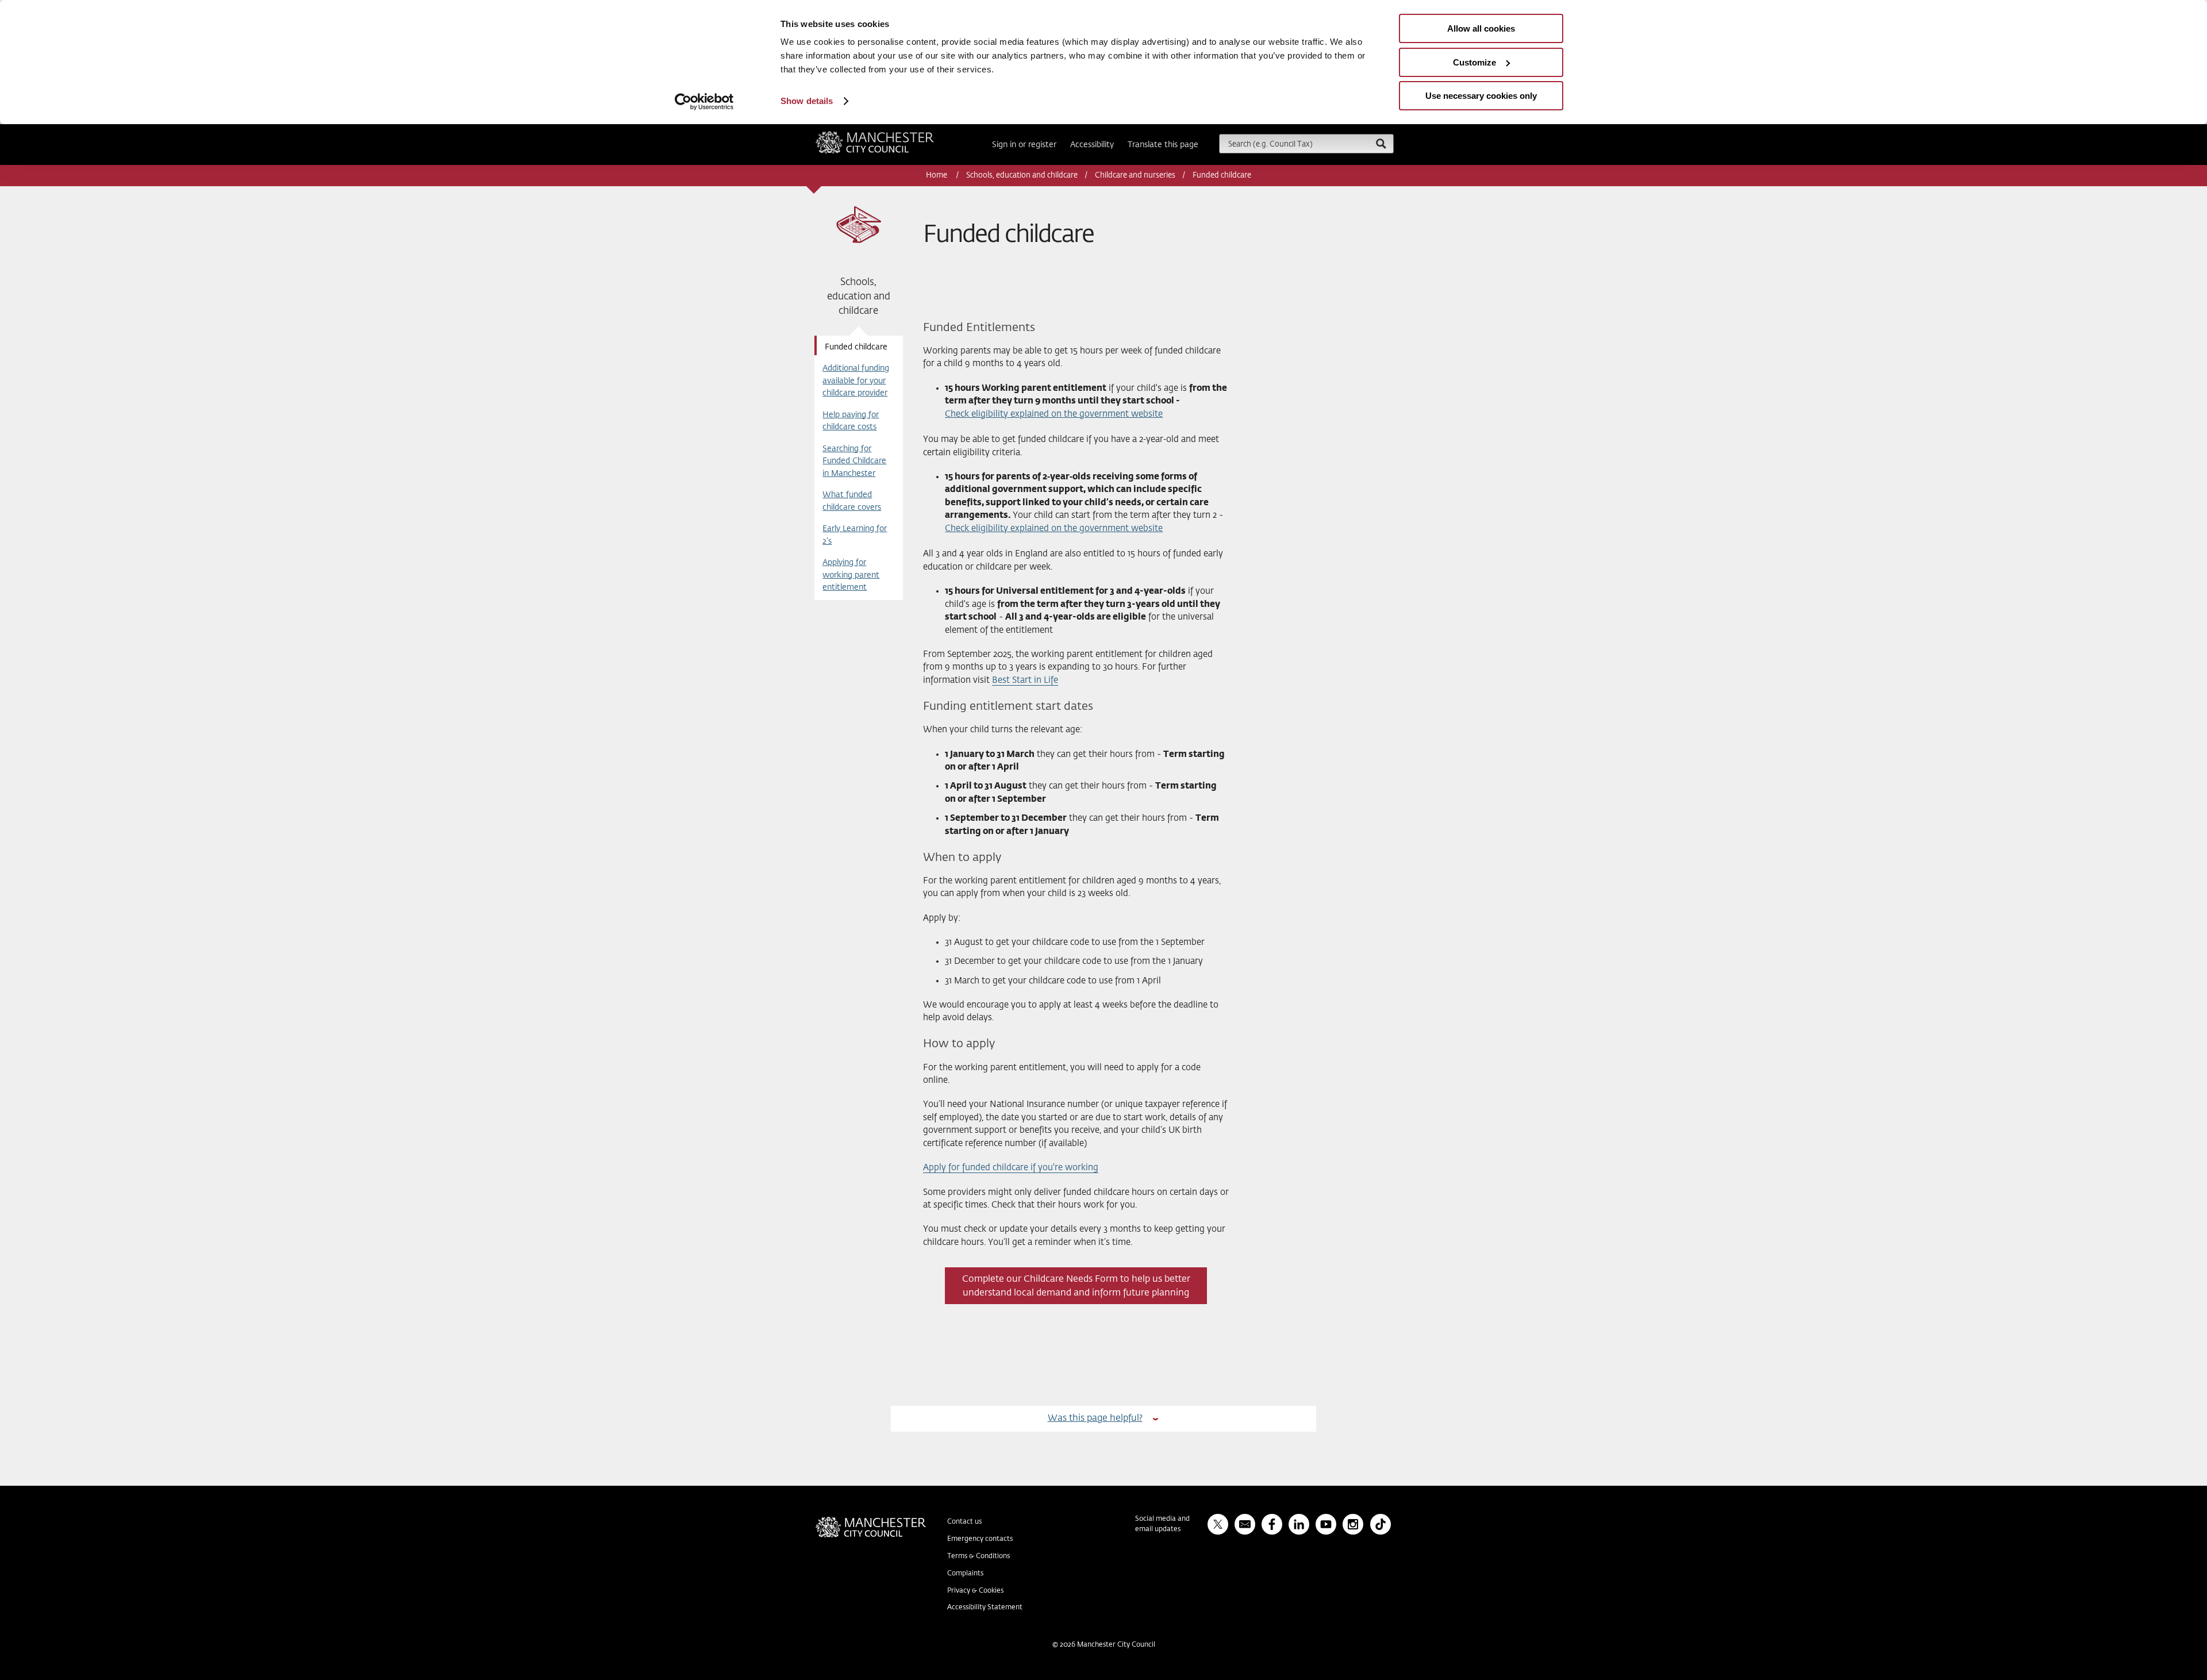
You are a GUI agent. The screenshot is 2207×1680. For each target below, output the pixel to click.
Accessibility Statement (985, 1608)
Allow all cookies (1481, 28)
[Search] (1381, 143)
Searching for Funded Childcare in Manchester (854, 461)
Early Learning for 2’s (855, 535)
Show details (807, 101)
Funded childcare (856, 347)
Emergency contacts (980, 1539)
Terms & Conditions (978, 1556)
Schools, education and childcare (1022, 176)
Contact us (964, 1522)
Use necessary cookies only (1481, 96)
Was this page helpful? (1095, 1418)
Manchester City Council (890, 136)
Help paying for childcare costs (851, 421)
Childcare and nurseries (1135, 176)
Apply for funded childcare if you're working (1011, 1168)
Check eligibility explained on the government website (1054, 414)
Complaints (965, 1574)
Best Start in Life (1025, 680)
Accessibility (1092, 145)
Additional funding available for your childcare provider (856, 381)
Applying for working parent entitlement (851, 575)
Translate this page (1163, 145)
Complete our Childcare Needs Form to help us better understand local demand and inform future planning (1076, 1286)
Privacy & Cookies (975, 1591)
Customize (1474, 62)
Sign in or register (1024, 145)
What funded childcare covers (852, 501)
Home (937, 176)
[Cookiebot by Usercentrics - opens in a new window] (704, 102)
